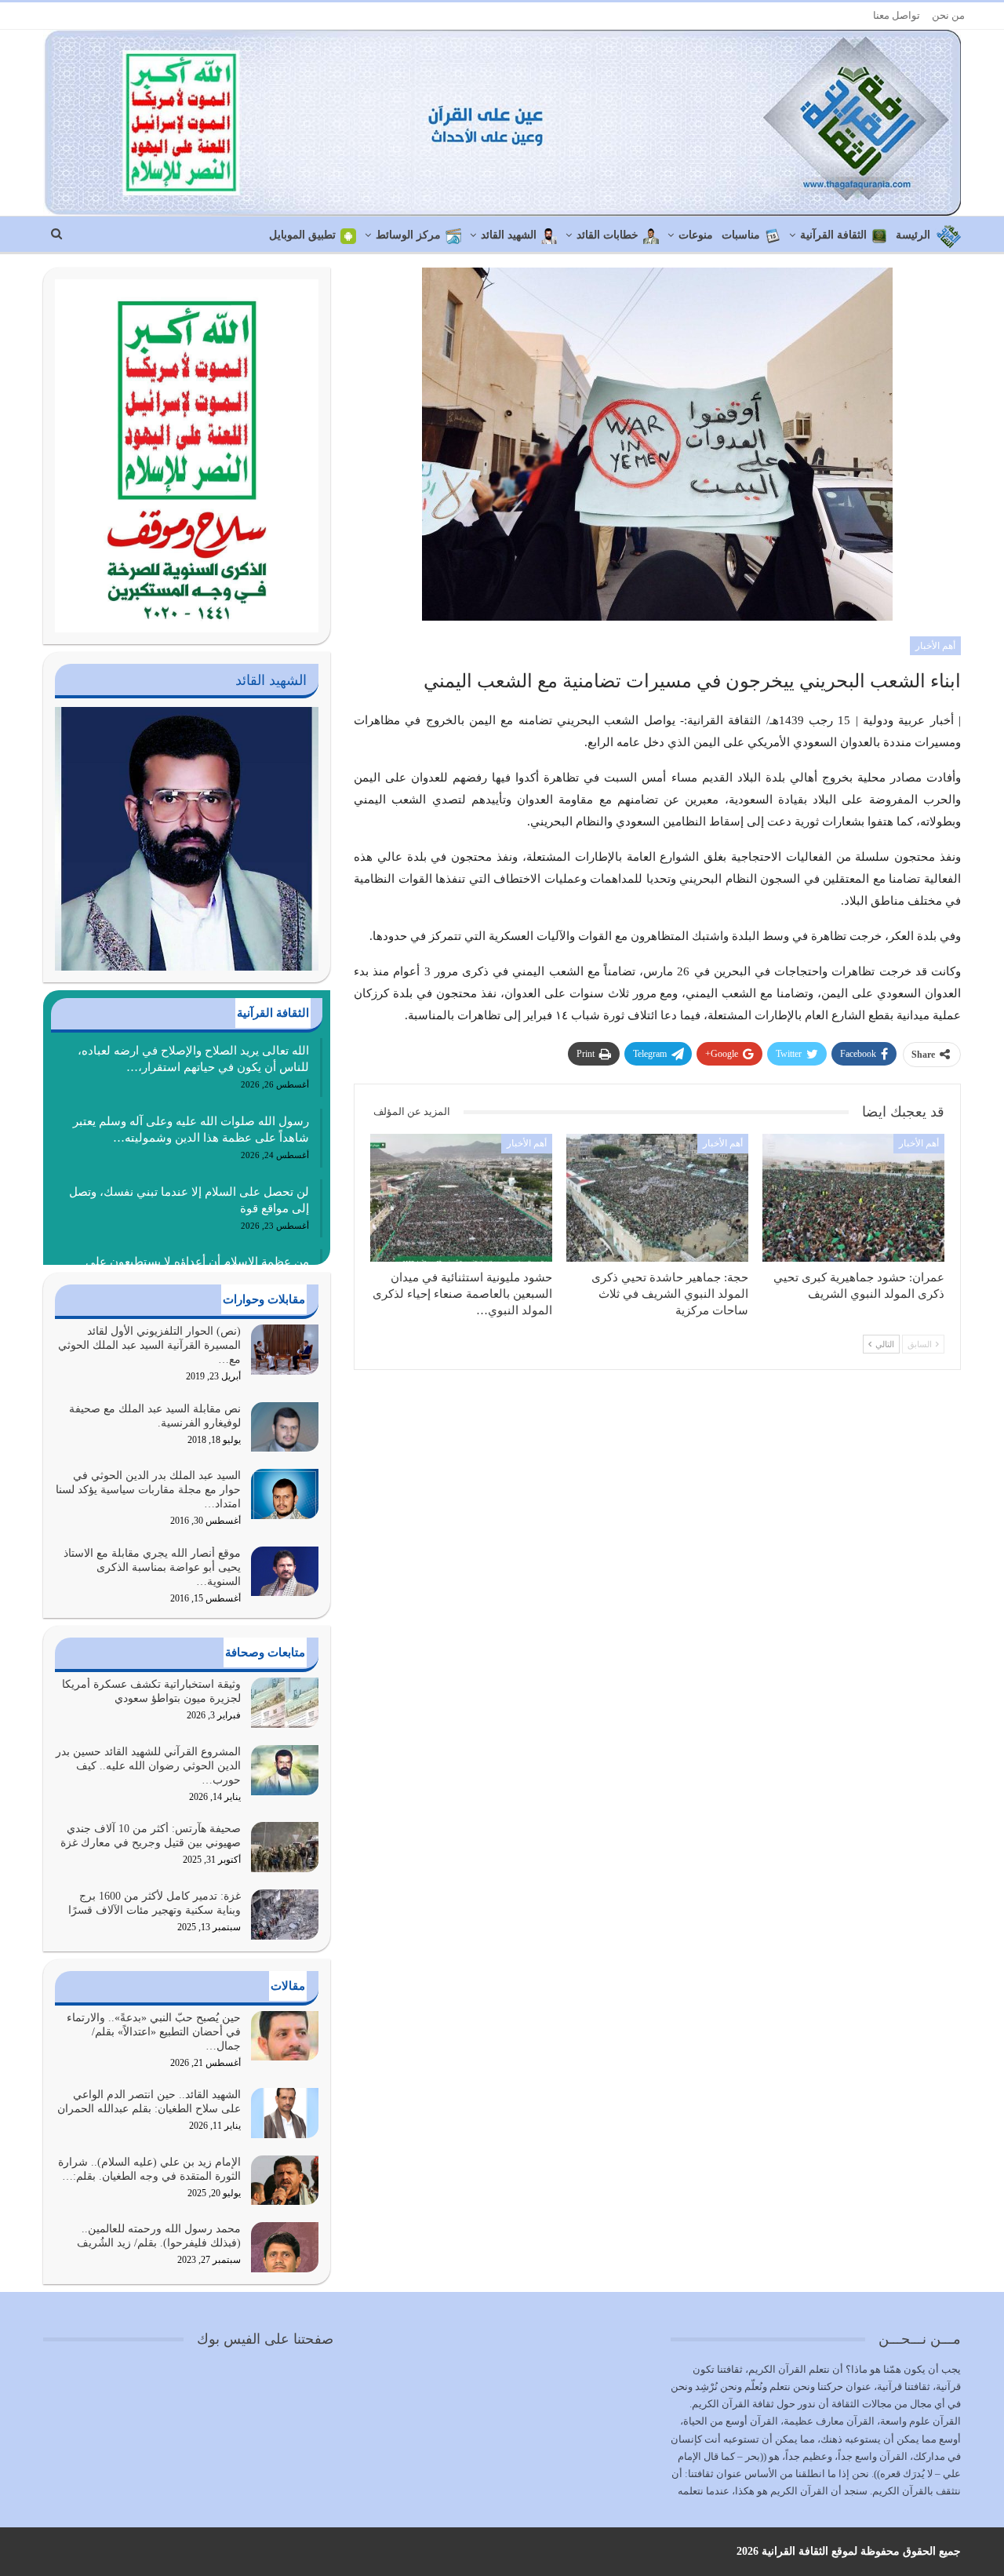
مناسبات (741, 235)
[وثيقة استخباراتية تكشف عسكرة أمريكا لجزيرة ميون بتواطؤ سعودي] (285, 1703)
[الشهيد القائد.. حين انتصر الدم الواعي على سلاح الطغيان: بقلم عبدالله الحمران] (285, 2113)
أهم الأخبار (935, 646)
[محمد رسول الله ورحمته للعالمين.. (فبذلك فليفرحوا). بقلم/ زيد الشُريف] (285, 2247)
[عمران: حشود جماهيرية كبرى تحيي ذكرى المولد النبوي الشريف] (853, 1197)
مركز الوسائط (408, 235)
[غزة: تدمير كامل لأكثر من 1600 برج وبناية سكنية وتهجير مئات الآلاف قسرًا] (285, 1915)
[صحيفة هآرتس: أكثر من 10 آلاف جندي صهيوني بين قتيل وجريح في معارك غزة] (285, 1847)
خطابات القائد (607, 235)
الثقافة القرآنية (833, 235)
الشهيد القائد (509, 235)
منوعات (696, 235)
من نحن (948, 15)
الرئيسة (913, 235)
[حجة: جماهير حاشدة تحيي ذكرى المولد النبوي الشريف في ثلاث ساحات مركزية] (657, 1197)
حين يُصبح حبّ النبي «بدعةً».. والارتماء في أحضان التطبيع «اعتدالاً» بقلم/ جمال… (154, 2032)
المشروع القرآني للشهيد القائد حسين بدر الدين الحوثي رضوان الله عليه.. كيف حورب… (148, 1766)
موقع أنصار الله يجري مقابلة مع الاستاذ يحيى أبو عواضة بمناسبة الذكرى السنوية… (152, 1567)
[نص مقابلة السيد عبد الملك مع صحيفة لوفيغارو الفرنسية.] (285, 1427)
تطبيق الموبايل (302, 235)
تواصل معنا (897, 15)
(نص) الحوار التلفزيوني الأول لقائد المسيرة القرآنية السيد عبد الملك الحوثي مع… (149, 1345)
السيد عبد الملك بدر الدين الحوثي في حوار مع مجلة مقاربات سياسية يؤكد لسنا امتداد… (148, 1490)
